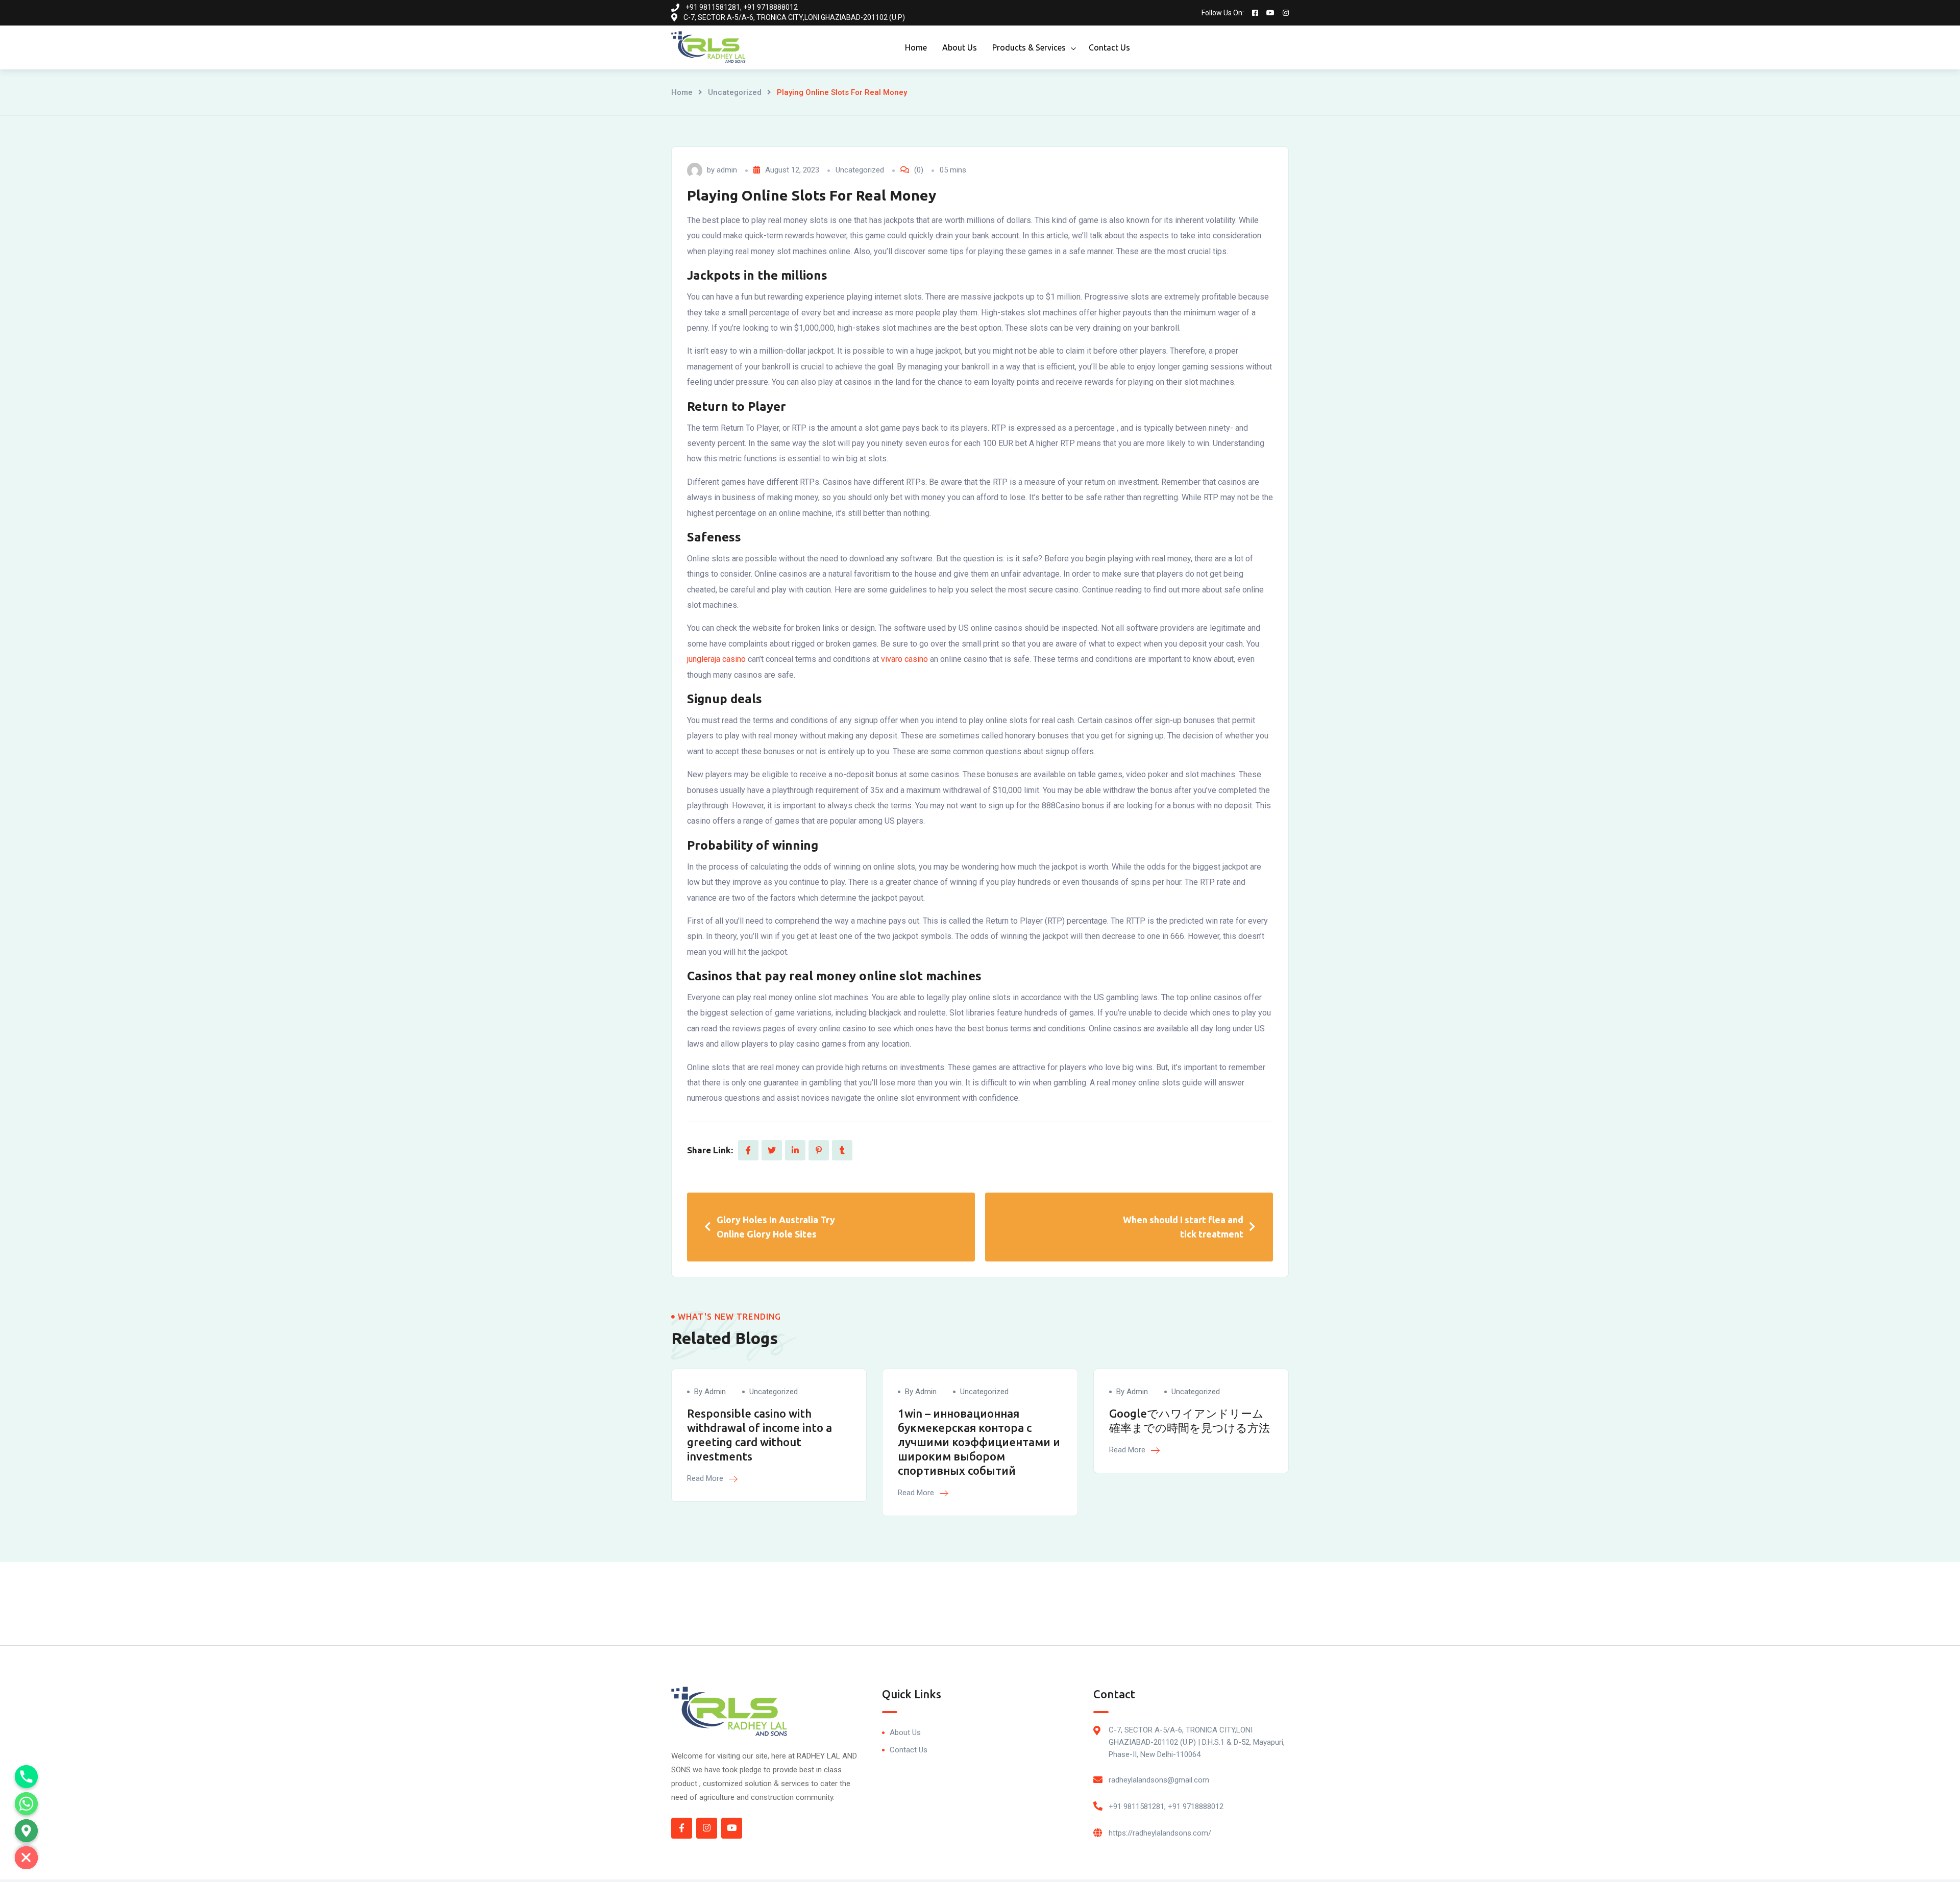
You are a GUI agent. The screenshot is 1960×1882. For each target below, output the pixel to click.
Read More (706, 1478)
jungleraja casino (716, 659)
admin (727, 170)
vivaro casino (904, 659)
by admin (710, 1392)
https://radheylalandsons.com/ (1160, 1833)
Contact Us (1109, 47)
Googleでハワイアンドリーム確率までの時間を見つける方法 (1190, 1420)
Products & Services (1029, 47)
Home (916, 47)
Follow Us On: (1223, 13)
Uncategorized (735, 92)
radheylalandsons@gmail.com (1159, 1780)
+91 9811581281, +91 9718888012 (1166, 1806)
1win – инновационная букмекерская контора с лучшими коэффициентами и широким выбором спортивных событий (979, 1442)
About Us (960, 47)
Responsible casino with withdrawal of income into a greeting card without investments (759, 1435)
